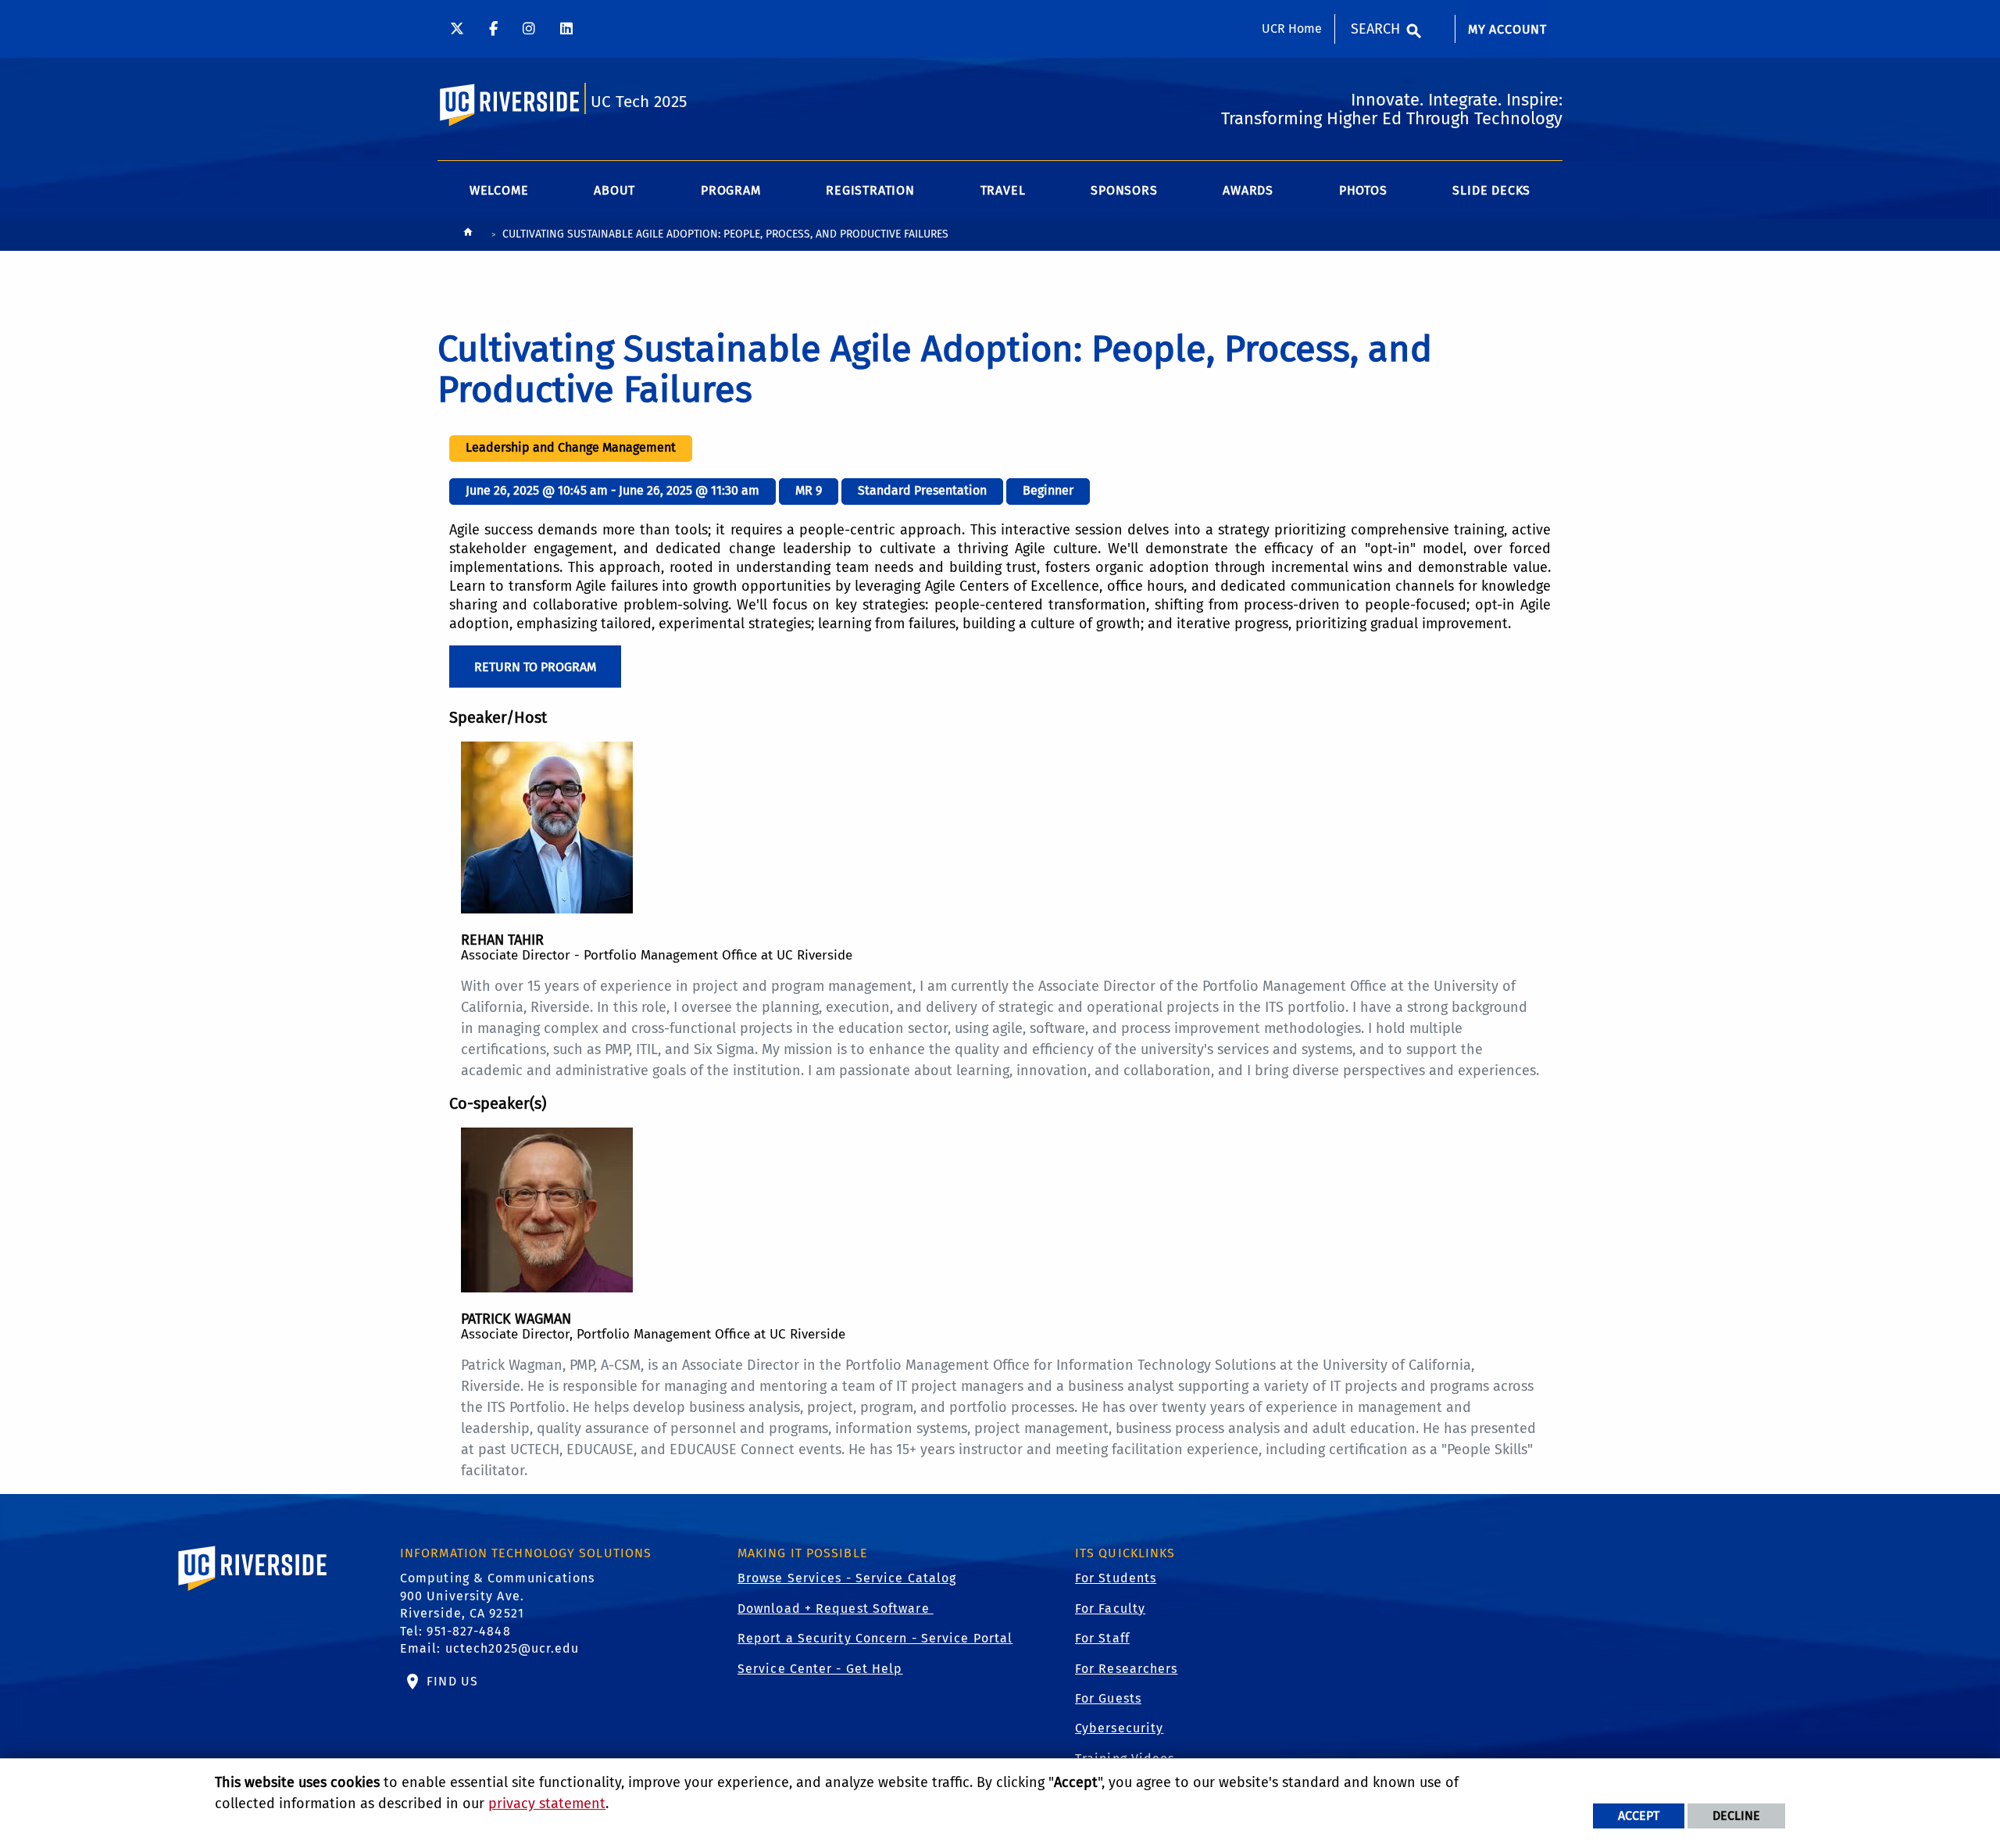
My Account (1507, 29)
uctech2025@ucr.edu (512, 1648)
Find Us (450, 1681)
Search (1375, 29)
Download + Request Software (836, 1609)
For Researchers (1127, 1669)
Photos (1363, 190)
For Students (1116, 1578)
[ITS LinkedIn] (566, 29)
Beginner (1048, 490)
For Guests (1108, 1698)
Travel (1003, 190)
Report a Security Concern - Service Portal (875, 1638)
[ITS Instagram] (529, 29)
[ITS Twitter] (457, 29)
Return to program (535, 667)
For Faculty (1110, 1609)
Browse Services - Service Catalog (847, 1578)
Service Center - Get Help (820, 1669)
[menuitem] (1507, 38)
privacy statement (547, 1803)
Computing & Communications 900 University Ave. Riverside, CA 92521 (498, 1596)
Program (731, 190)
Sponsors (1124, 190)
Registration (870, 190)
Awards (1248, 190)
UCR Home (1292, 29)
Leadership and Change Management (571, 447)
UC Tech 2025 (639, 102)
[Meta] (493, 29)
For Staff (1102, 1638)
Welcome (499, 190)
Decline (1736, 1816)
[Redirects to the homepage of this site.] (468, 236)
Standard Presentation (922, 490)
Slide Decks (1491, 190)
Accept (1639, 1816)
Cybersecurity (1119, 1728)
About (614, 190)
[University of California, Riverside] (253, 1591)
